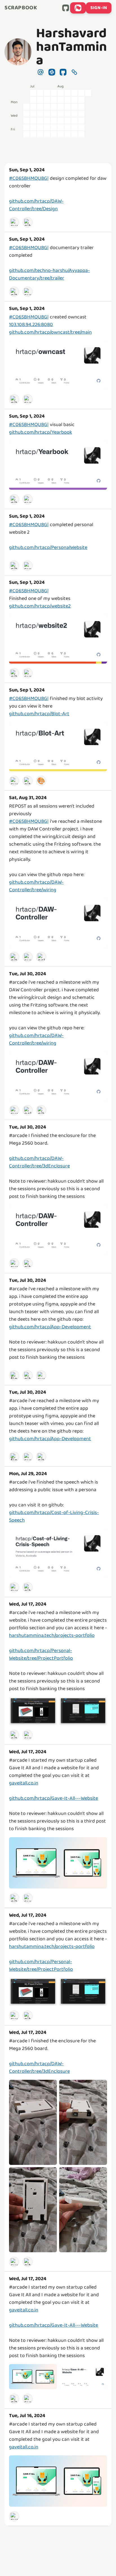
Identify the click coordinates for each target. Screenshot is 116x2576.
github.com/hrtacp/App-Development (50, 1327)
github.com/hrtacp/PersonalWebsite (48, 547)
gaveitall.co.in (24, 1783)
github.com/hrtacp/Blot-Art (39, 714)
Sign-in (99, 8)
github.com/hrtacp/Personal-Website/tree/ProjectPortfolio (41, 1654)
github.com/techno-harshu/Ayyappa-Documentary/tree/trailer (49, 274)
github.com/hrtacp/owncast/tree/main (50, 332)
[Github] (28, 222)
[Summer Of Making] (14, 222)
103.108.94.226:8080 (31, 325)
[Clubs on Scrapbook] (78, 8)
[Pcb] (41, 957)
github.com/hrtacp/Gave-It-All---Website (53, 1798)
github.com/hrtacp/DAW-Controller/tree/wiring (36, 886)
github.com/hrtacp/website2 (40, 606)
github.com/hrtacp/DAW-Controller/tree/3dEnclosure (39, 1162)
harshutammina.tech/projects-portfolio (52, 1635)
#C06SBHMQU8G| (29, 178)
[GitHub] (66, 8)
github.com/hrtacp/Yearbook (41, 432)
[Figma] (14, 1375)
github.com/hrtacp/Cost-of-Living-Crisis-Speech (54, 1516)
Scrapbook (21, 8)
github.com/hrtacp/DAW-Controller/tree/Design (36, 205)
